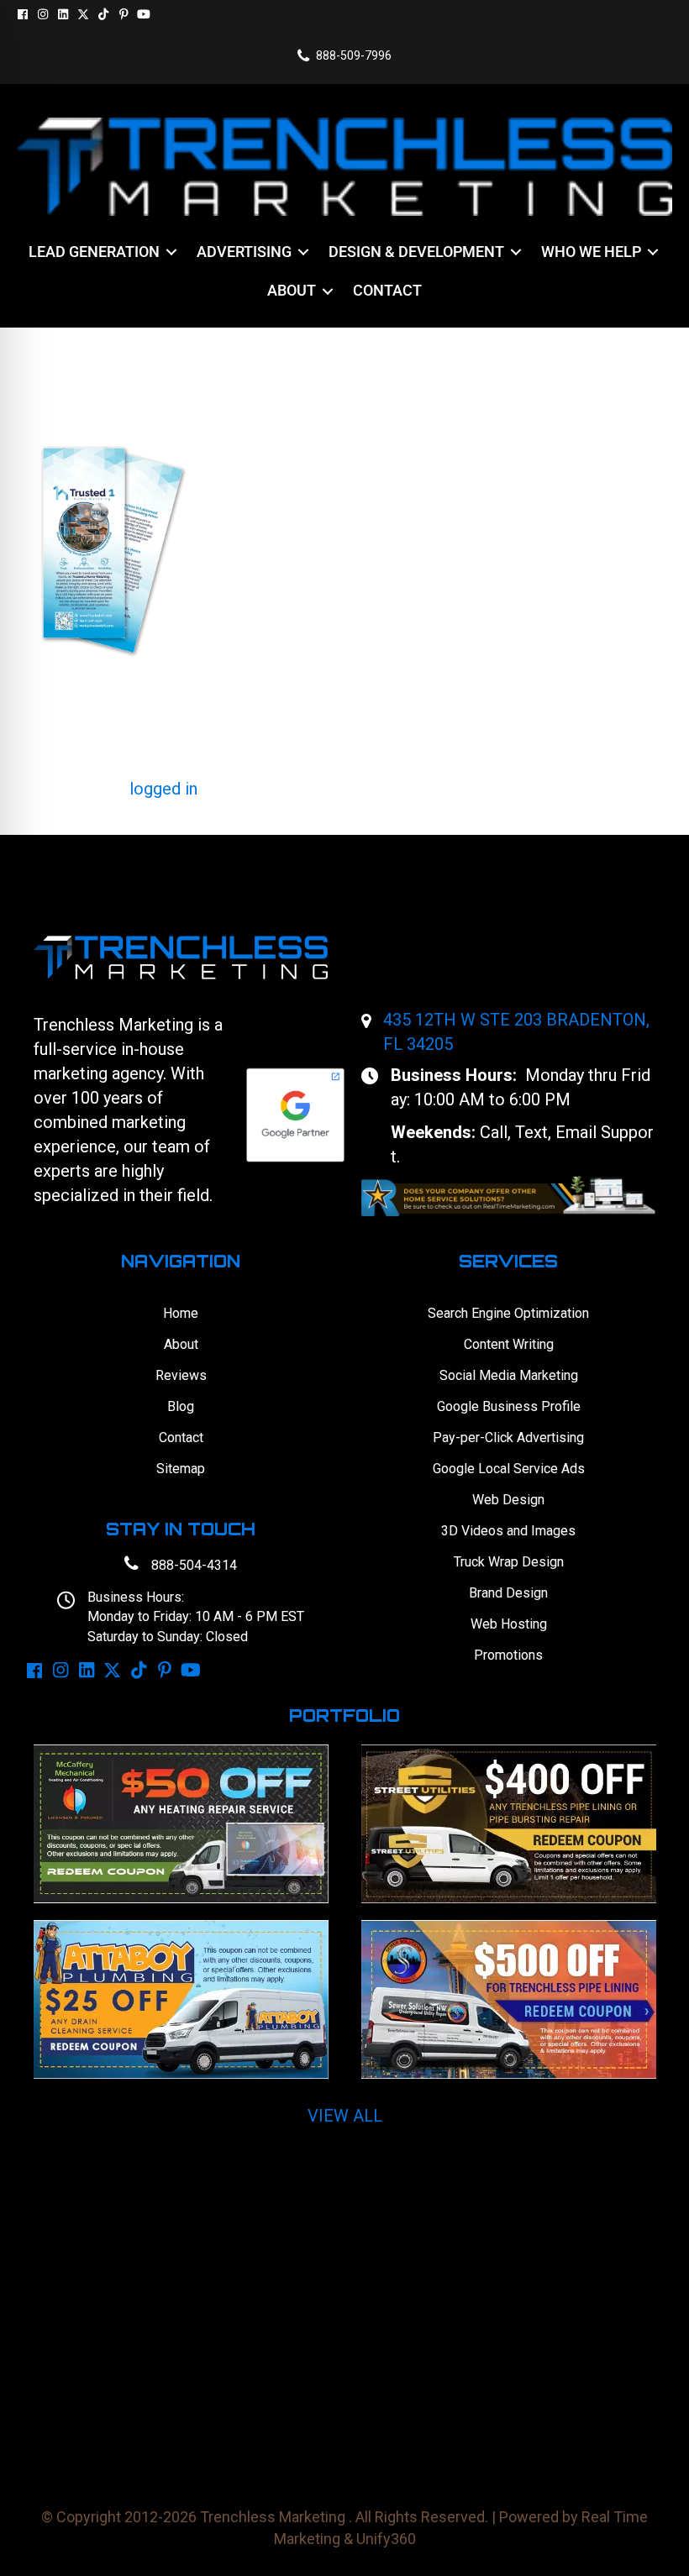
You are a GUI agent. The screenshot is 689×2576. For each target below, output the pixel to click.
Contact (181, 1438)
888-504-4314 (194, 1565)
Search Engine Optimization (508, 1313)
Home (181, 1313)
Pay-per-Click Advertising (508, 1438)
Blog (181, 1406)
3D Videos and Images (508, 1531)
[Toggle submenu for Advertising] (303, 252)
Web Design (508, 1500)
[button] (23, 14)
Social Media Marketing (509, 1375)
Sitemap (181, 1469)
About (181, 1344)
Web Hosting (509, 1624)
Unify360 (386, 2539)
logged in (163, 789)
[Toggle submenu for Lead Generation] (171, 252)
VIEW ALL (345, 2116)
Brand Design (508, 1593)
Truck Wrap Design (509, 1562)
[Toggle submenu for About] (328, 291)
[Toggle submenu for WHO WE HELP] (653, 252)
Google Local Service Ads (509, 1469)
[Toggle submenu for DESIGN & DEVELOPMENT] (516, 252)
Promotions (508, 1655)
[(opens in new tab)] (508, 1195)
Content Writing (509, 1344)
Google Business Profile (509, 1406)
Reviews (181, 1375)
